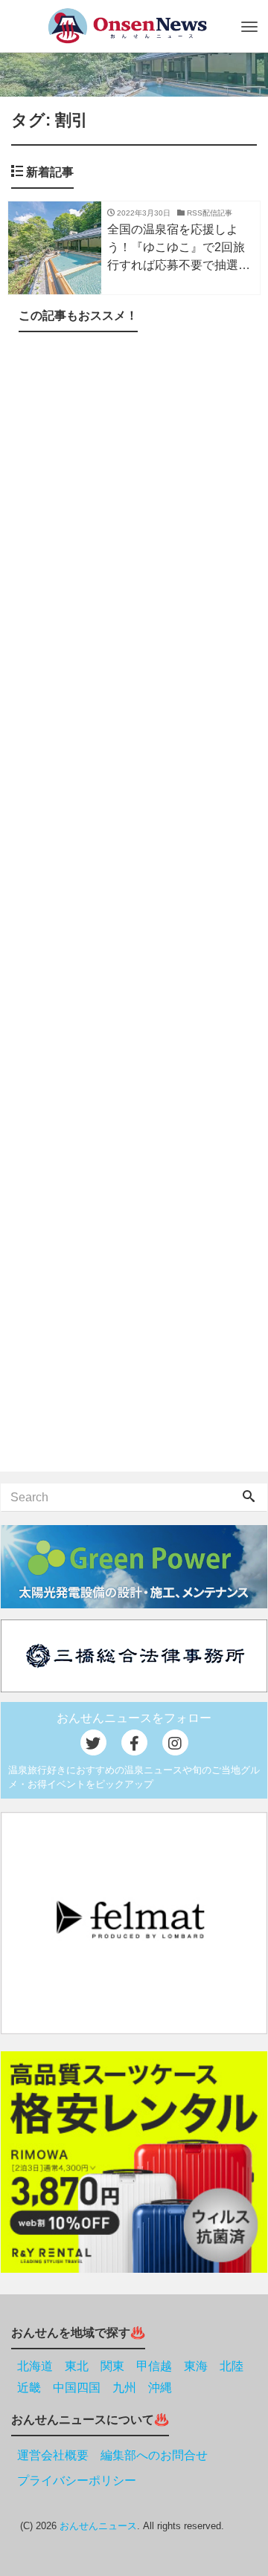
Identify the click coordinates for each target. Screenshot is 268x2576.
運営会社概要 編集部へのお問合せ (112, 2455)
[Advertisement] (134, 905)
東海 (196, 2366)
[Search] (249, 1498)
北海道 (35, 2366)
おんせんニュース (98, 2526)
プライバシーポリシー (77, 2480)
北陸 (232, 2366)
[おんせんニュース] (127, 26)
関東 (112, 2366)
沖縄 (160, 2388)
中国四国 (77, 2388)
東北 (77, 2366)
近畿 (29, 2388)
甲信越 (154, 2366)
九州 (124, 2388)
